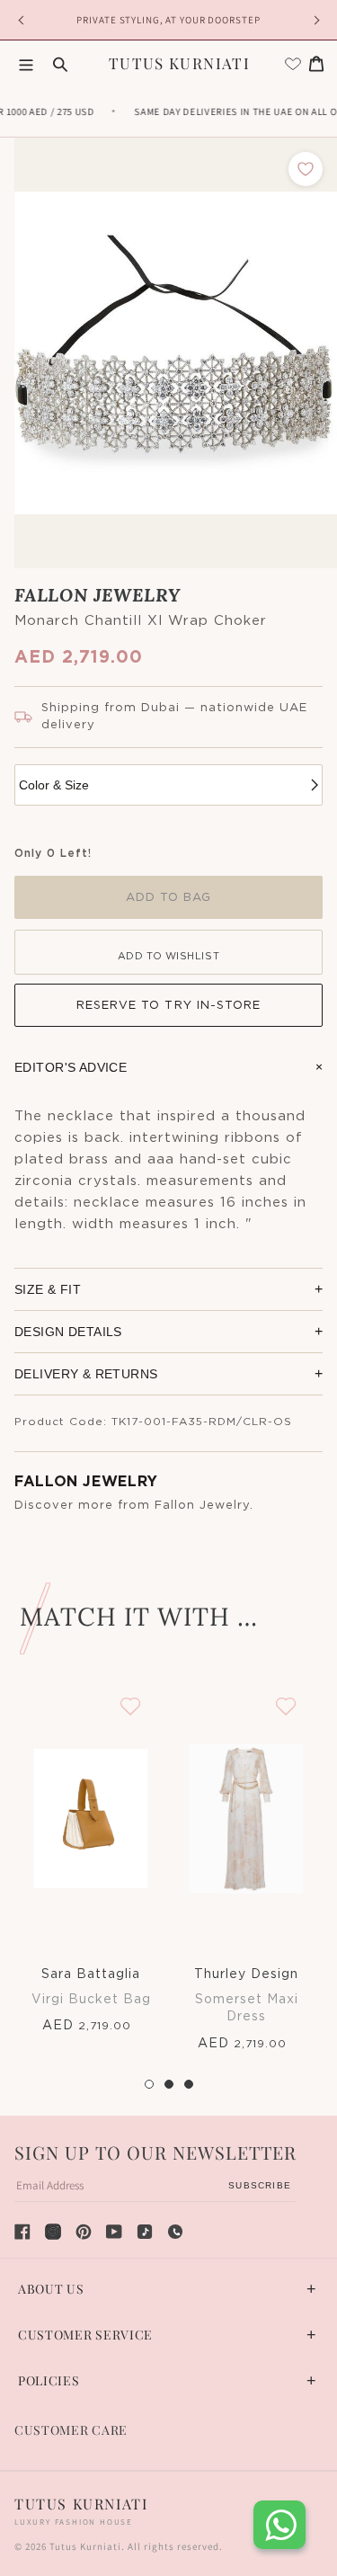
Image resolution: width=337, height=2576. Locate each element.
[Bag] (316, 64)
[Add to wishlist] (306, 169)
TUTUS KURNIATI (179, 63)
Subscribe (260, 2185)
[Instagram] (53, 2232)
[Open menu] (26, 64)
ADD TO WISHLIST (168, 956)
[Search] (60, 64)
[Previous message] (23, 20)
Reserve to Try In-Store (168, 1006)
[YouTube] (114, 2232)
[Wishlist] (293, 64)
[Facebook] (22, 2232)
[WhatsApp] (175, 2232)
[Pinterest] (84, 2232)
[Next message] (314, 20)
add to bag (168, 898)
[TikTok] (145, 2232)
